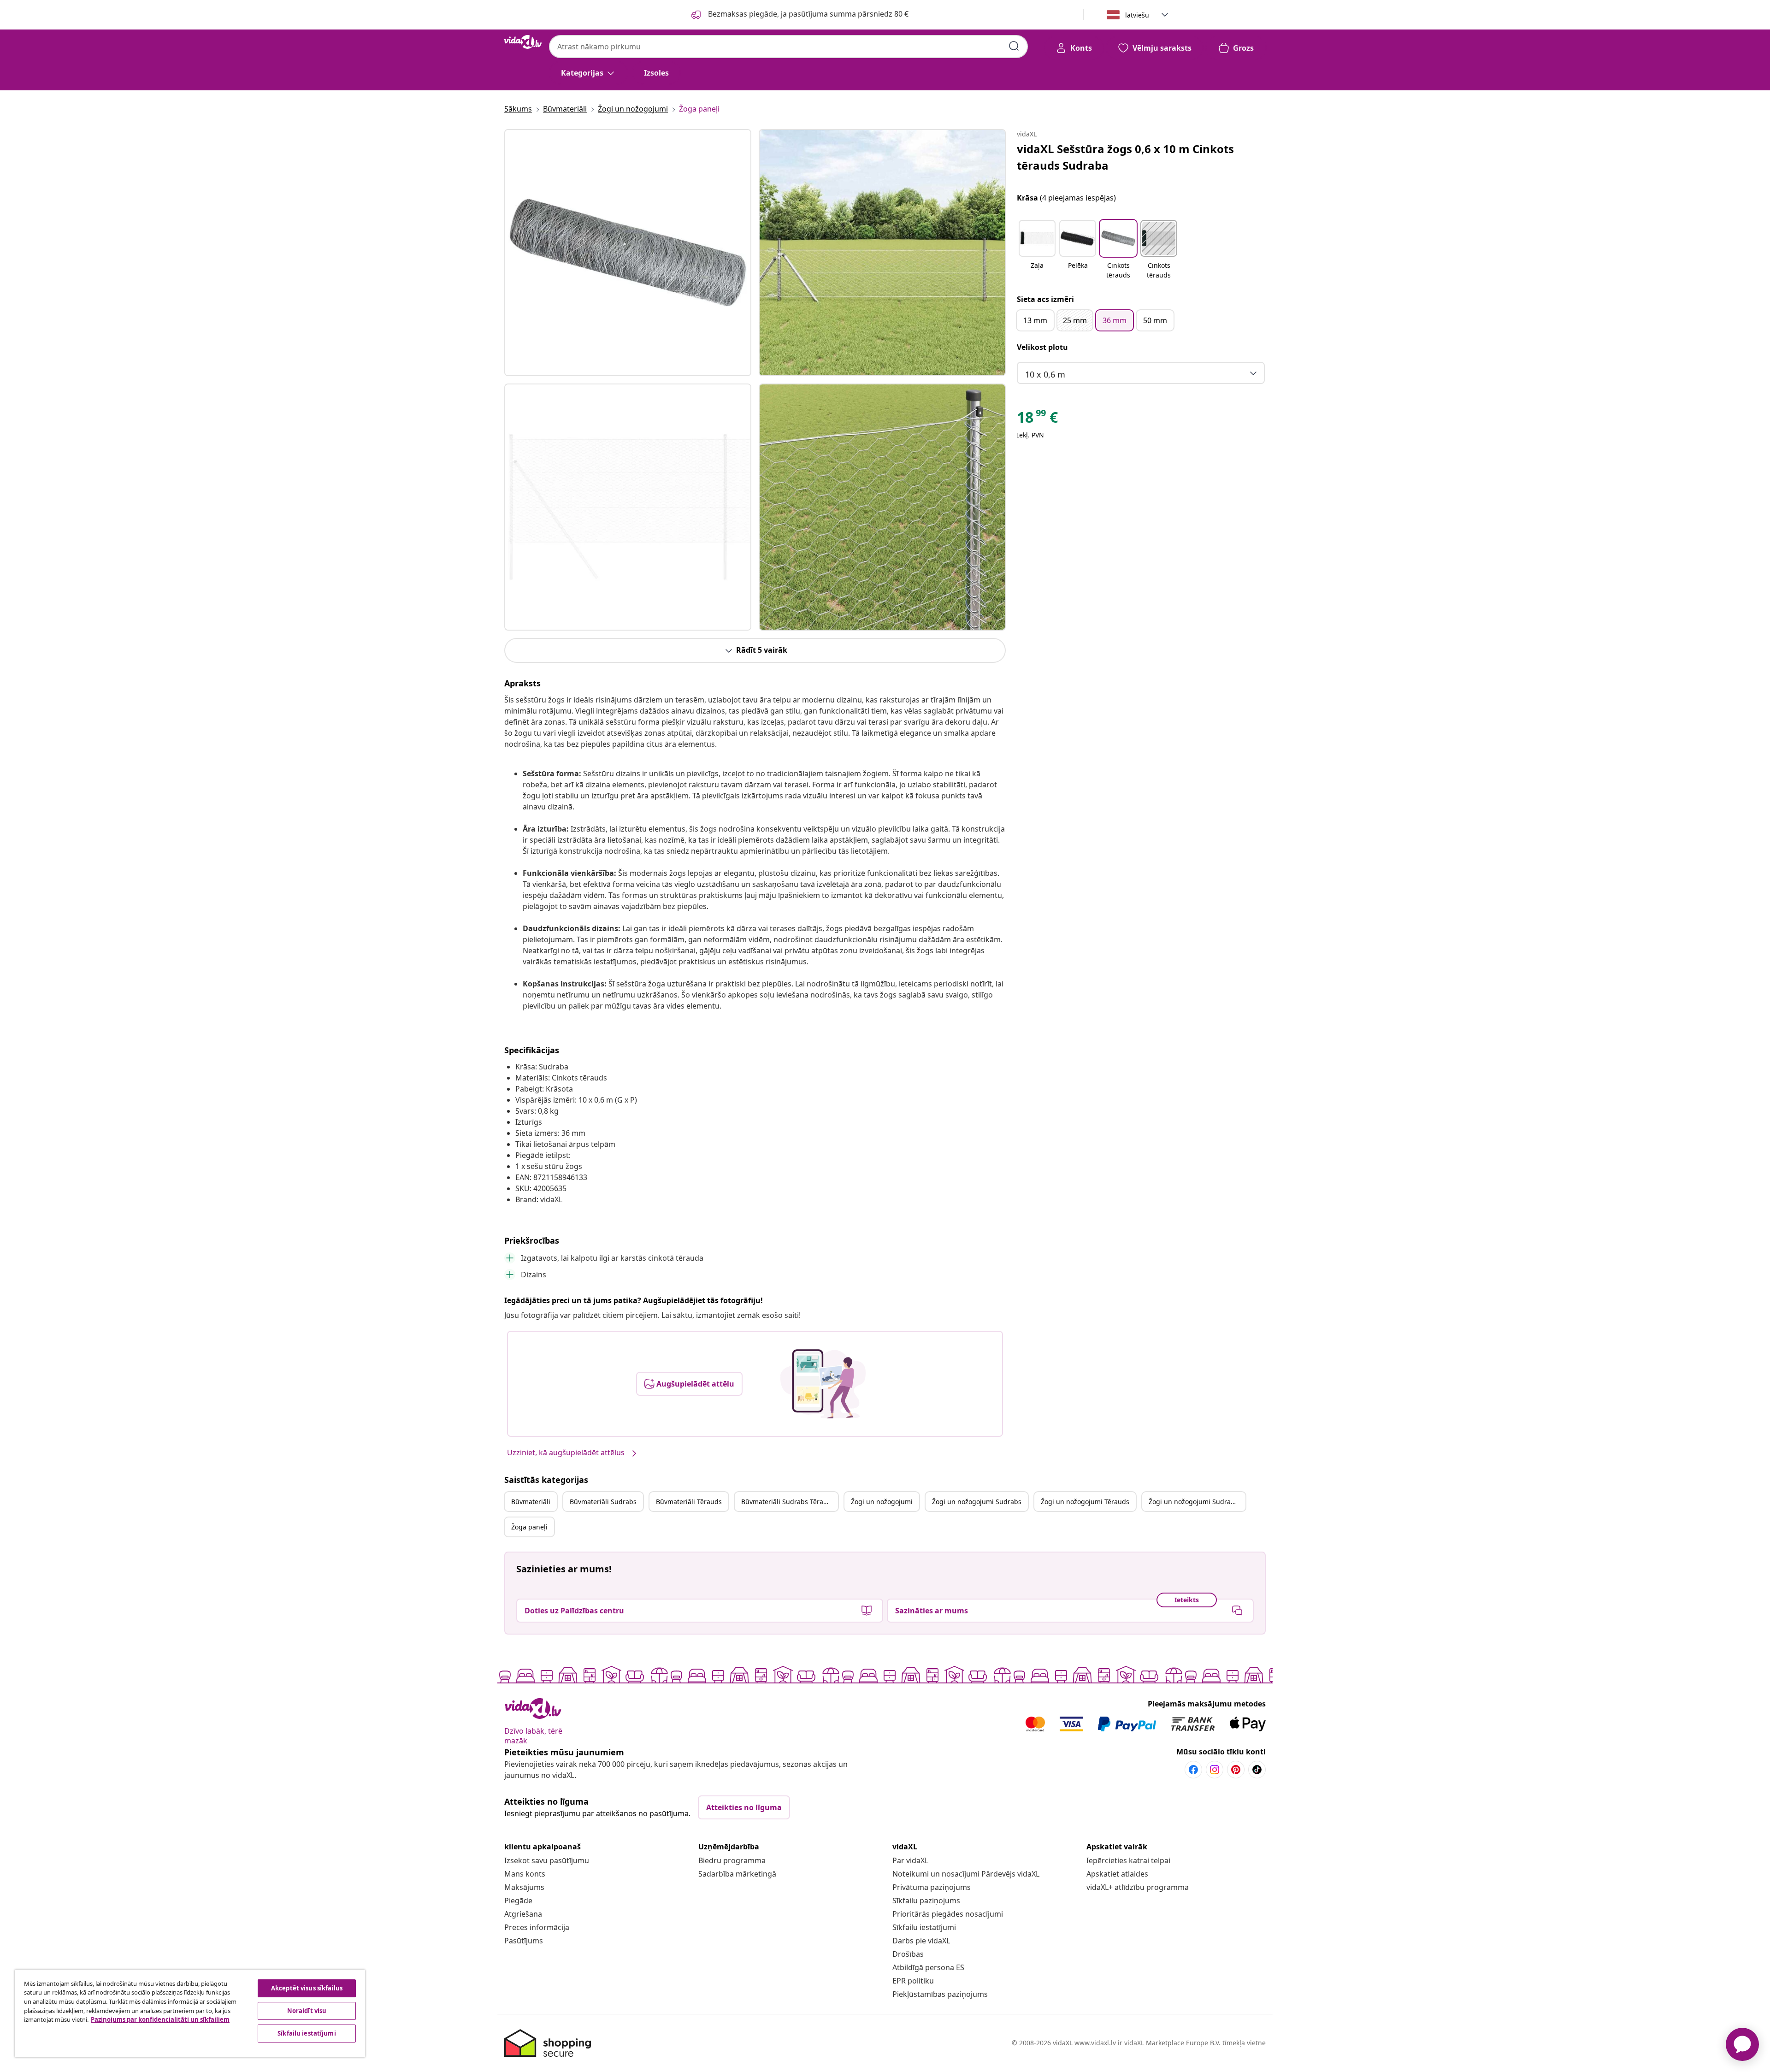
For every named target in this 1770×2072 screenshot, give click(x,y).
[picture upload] (823, 1384)
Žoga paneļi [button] (529, 1527)
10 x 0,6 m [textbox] (1045, 374)
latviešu (1137, 15)
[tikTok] (1257, 1770)
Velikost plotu (1042, 347)
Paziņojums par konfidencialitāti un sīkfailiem (160, 2019)
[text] (1037, 419)
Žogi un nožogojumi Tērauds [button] (1085, 1502)
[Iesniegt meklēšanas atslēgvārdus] (1014, 46)
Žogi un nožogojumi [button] (882, 1502)
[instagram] (1215, 1770)
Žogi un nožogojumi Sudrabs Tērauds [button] (1197, 1502)
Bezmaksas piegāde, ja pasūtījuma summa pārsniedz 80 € (807, 14)
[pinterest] (1236, 1770)
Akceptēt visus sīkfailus (307, 1988)
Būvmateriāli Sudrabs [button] (603, 1502)
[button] (1037, 250)
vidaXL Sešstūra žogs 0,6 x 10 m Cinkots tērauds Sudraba (1125, 157)
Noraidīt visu (307, 2011)
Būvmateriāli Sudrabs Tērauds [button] (788, 1502)
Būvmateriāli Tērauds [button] (689, 1502)
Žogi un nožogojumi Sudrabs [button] (977, 1502)
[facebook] (1193, 1770)
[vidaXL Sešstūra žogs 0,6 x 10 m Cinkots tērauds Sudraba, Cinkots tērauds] (628, 253)
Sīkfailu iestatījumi (924, 1927)
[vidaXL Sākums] (523, 42)
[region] (190, 2013)
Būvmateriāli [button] (531, 1502)
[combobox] (788, 47)
